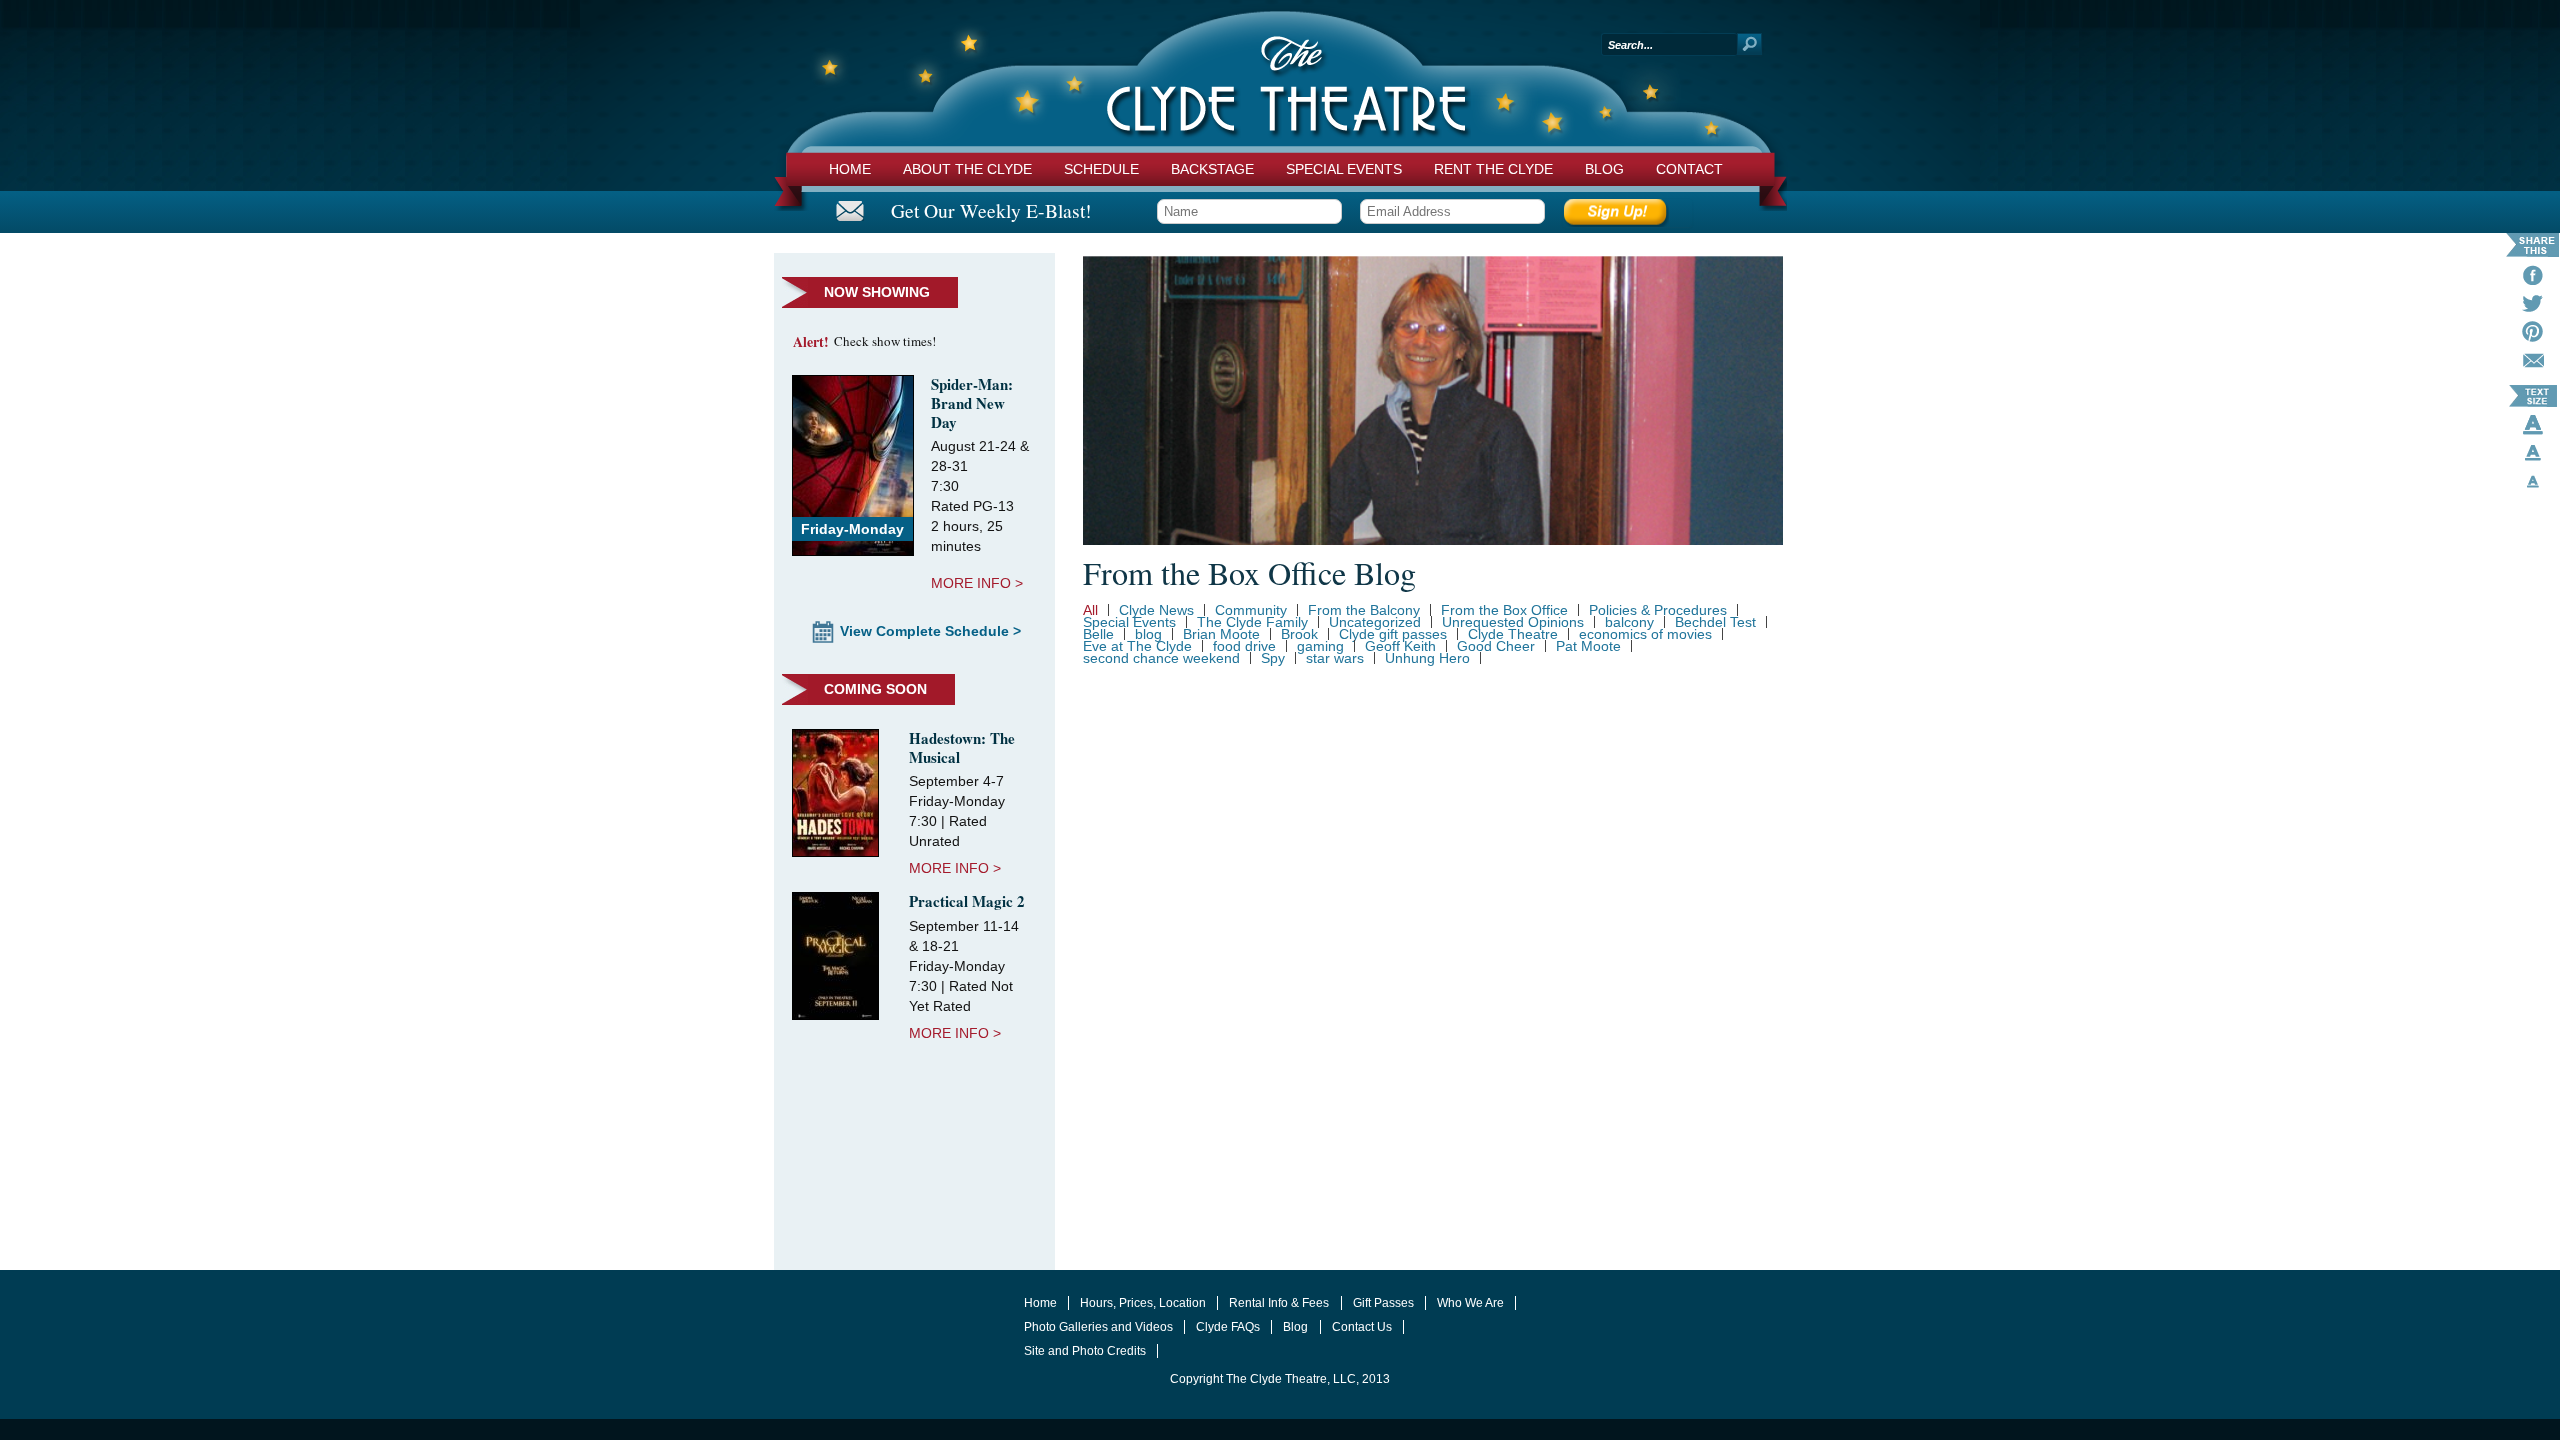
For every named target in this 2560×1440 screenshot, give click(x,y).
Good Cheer (1496, 646)
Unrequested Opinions (1513, 622)
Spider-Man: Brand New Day (972, 403)
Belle (1098, 634)
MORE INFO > (977, 583)
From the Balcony (1364, 610)
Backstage (1212, 169)
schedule (1101, 169)
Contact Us (1362, 1327)
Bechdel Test (1715, 622)
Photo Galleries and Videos (1098, 1327)
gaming (1320, 646)
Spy (1273, 658)
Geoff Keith (1400, 646)
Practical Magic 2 (967, 901)
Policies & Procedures (1658, 610)
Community (1251, 610)
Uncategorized (1375, 622)
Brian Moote (1221, 634)
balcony (1629, 622)
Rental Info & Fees (1279, 1303)
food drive (1244, 646)
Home (850, 169)
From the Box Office (1504, 610)
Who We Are (1470, 1303)
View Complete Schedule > (930, 631)
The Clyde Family (1252, 622)
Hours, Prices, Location (1143, 1303)
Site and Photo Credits (1085, 1351)
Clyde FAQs (1228, 1327)
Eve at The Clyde (1137, 646)
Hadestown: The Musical (962, 747)
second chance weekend (1161, 658)
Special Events (1344, 169)
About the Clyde (967, 169)
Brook (1299, 634)
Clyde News (1156, 610)
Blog (1604, 169)
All (1090, 610)
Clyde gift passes (1393, 634)
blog (1148, 634)
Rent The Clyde (1493, 169)
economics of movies (1645, 634)
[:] (2533, 364)
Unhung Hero (1427, 658)
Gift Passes (1383, 1303)
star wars (1335, 658)
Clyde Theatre (1513, 634)
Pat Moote (1588, 646)
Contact (1689, 169)
